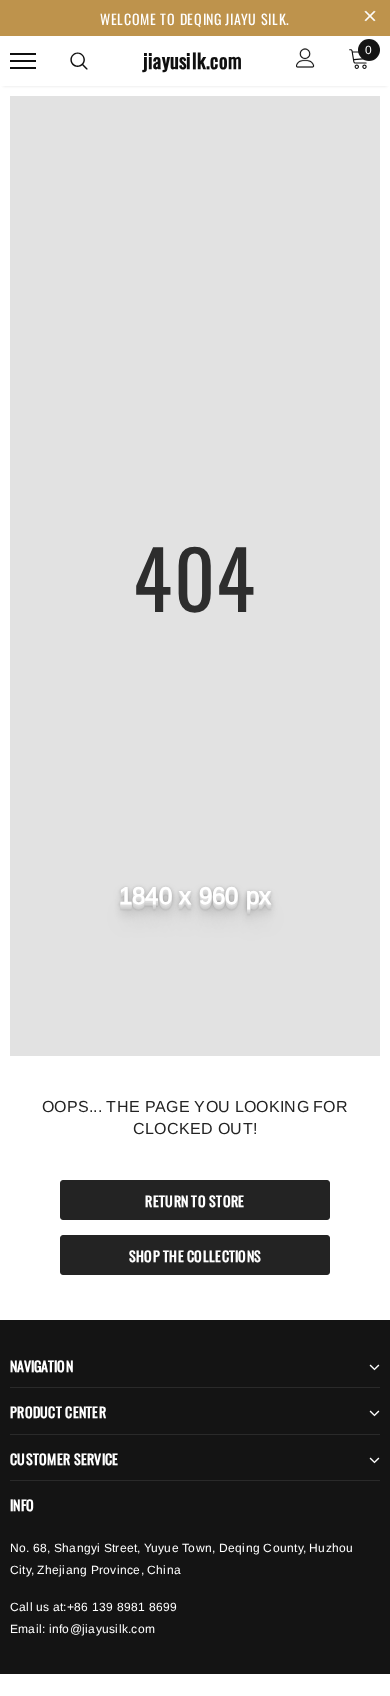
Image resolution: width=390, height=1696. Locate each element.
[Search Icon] (79, 61)
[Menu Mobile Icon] (23, 60)
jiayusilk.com (192, 60)
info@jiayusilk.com (102, 1629)
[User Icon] (305, 60)
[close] (370, 18)
